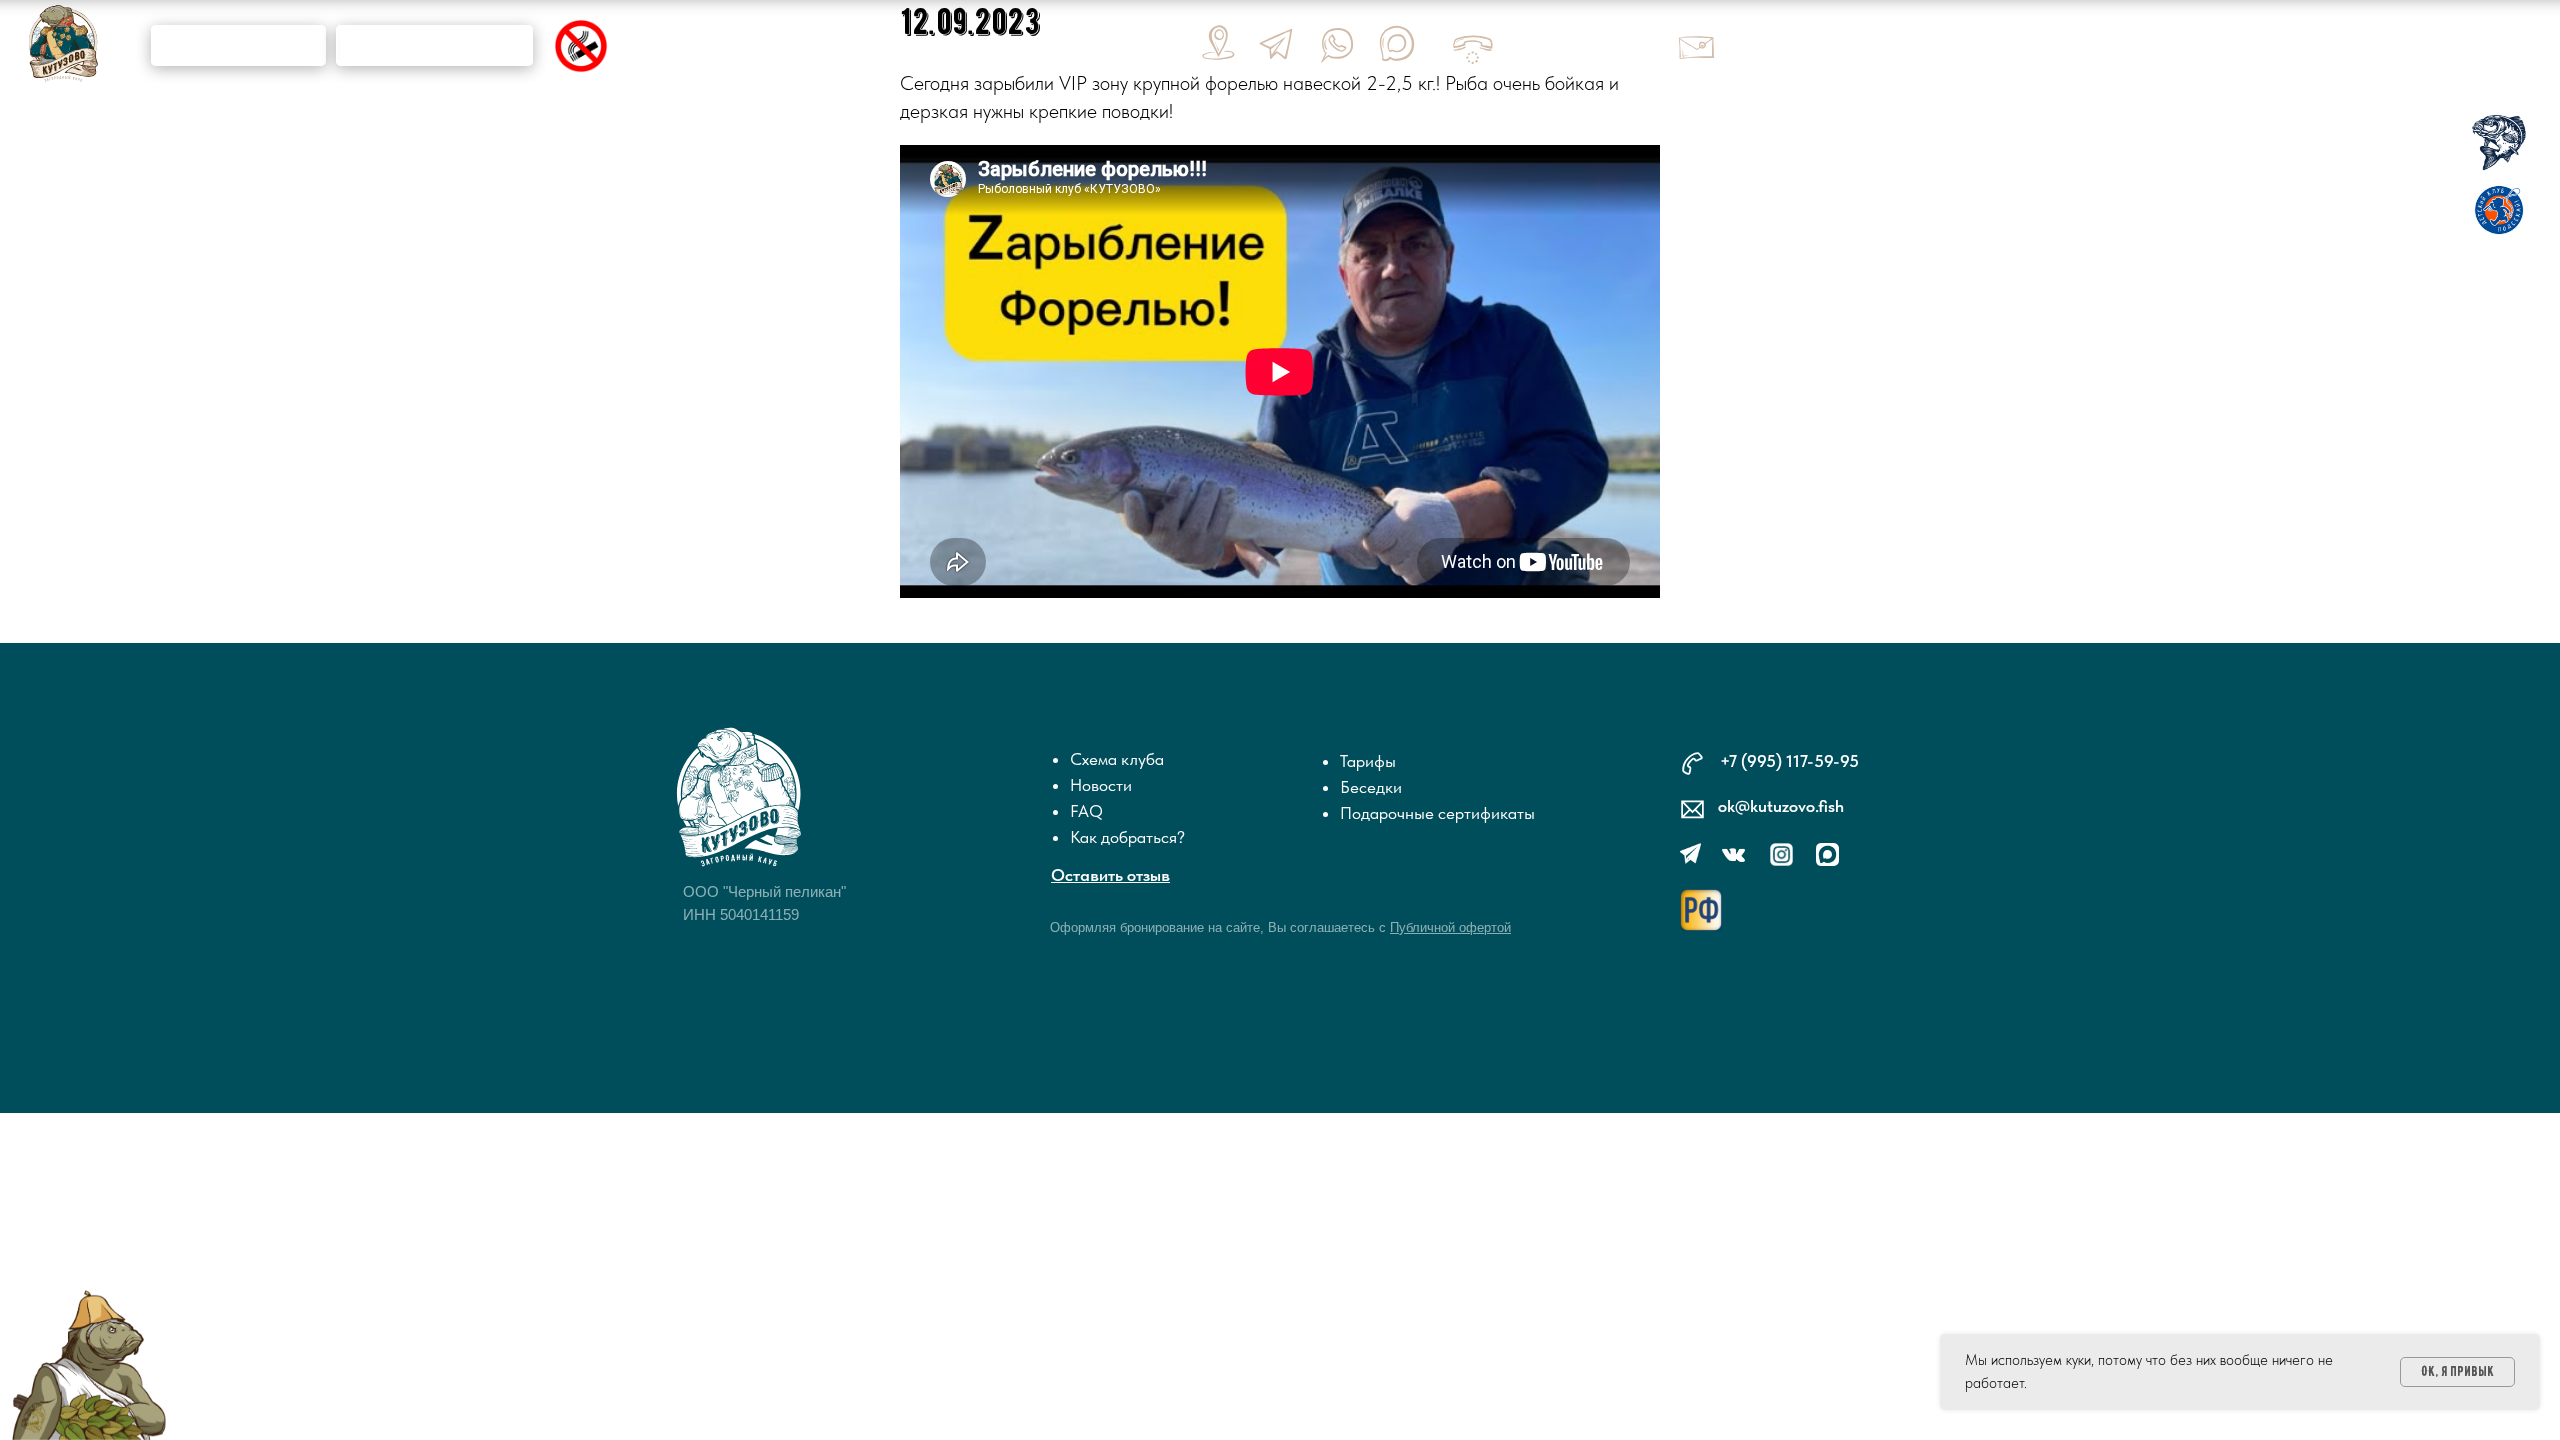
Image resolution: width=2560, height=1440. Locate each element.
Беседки (1371, 787)
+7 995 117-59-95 (1578, 47)
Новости (1101, 785)
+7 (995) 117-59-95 (1789, 761)
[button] (1450, 927)
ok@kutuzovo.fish (1801, 45)
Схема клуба (1117, 759)
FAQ (1086, 811)
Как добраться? (1127, 837)
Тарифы (1368, 761)
